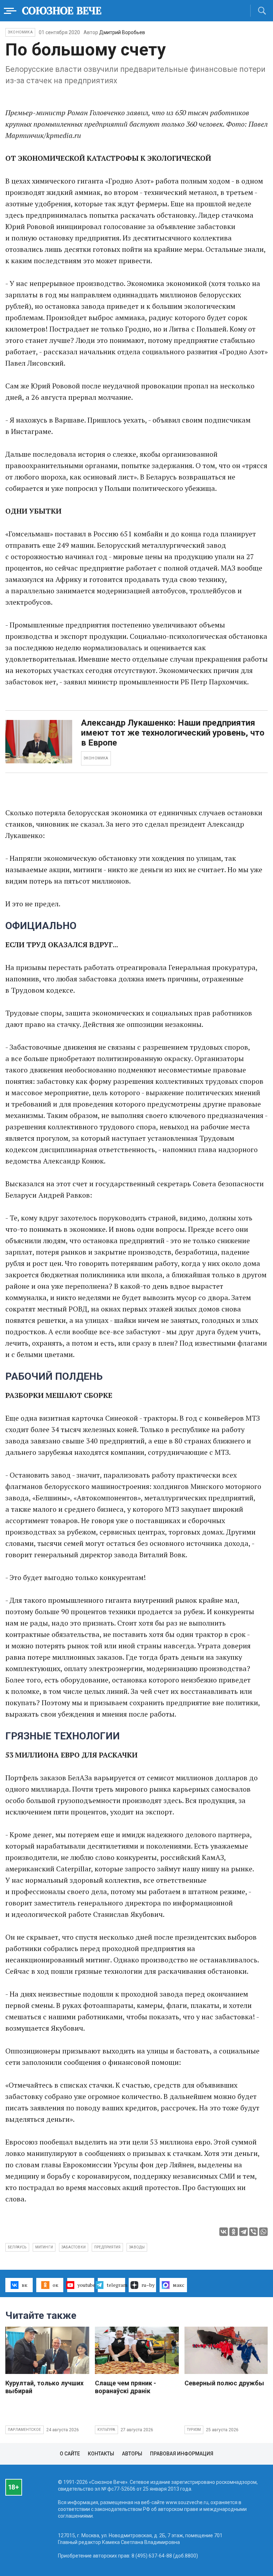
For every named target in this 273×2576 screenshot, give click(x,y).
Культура (106, 2430)
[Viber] (253, 2232)
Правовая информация (182, 2454)
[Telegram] (243, 2232)
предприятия (107, 2247)
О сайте (70, 2454)
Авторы (132, 2454)
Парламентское (25, 2430)
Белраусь (17, 2247)
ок (55, 2285)
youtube (86, 2285)
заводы (137, 2247)
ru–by (148, 2285)
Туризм (194, 2430)
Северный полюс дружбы (224, 2383)
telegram (116, 2285)
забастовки (74, 2247)
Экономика (20, 32)
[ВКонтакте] (224, 2232)
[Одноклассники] (234, 2232)
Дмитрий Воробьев (122, 32)
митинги (44, 2247)
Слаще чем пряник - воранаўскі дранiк (125, 2387)
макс (179, 2285)
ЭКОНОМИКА (96, 758)
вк (25, 2285)
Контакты (101, 2454)
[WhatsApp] (263, 2232)
